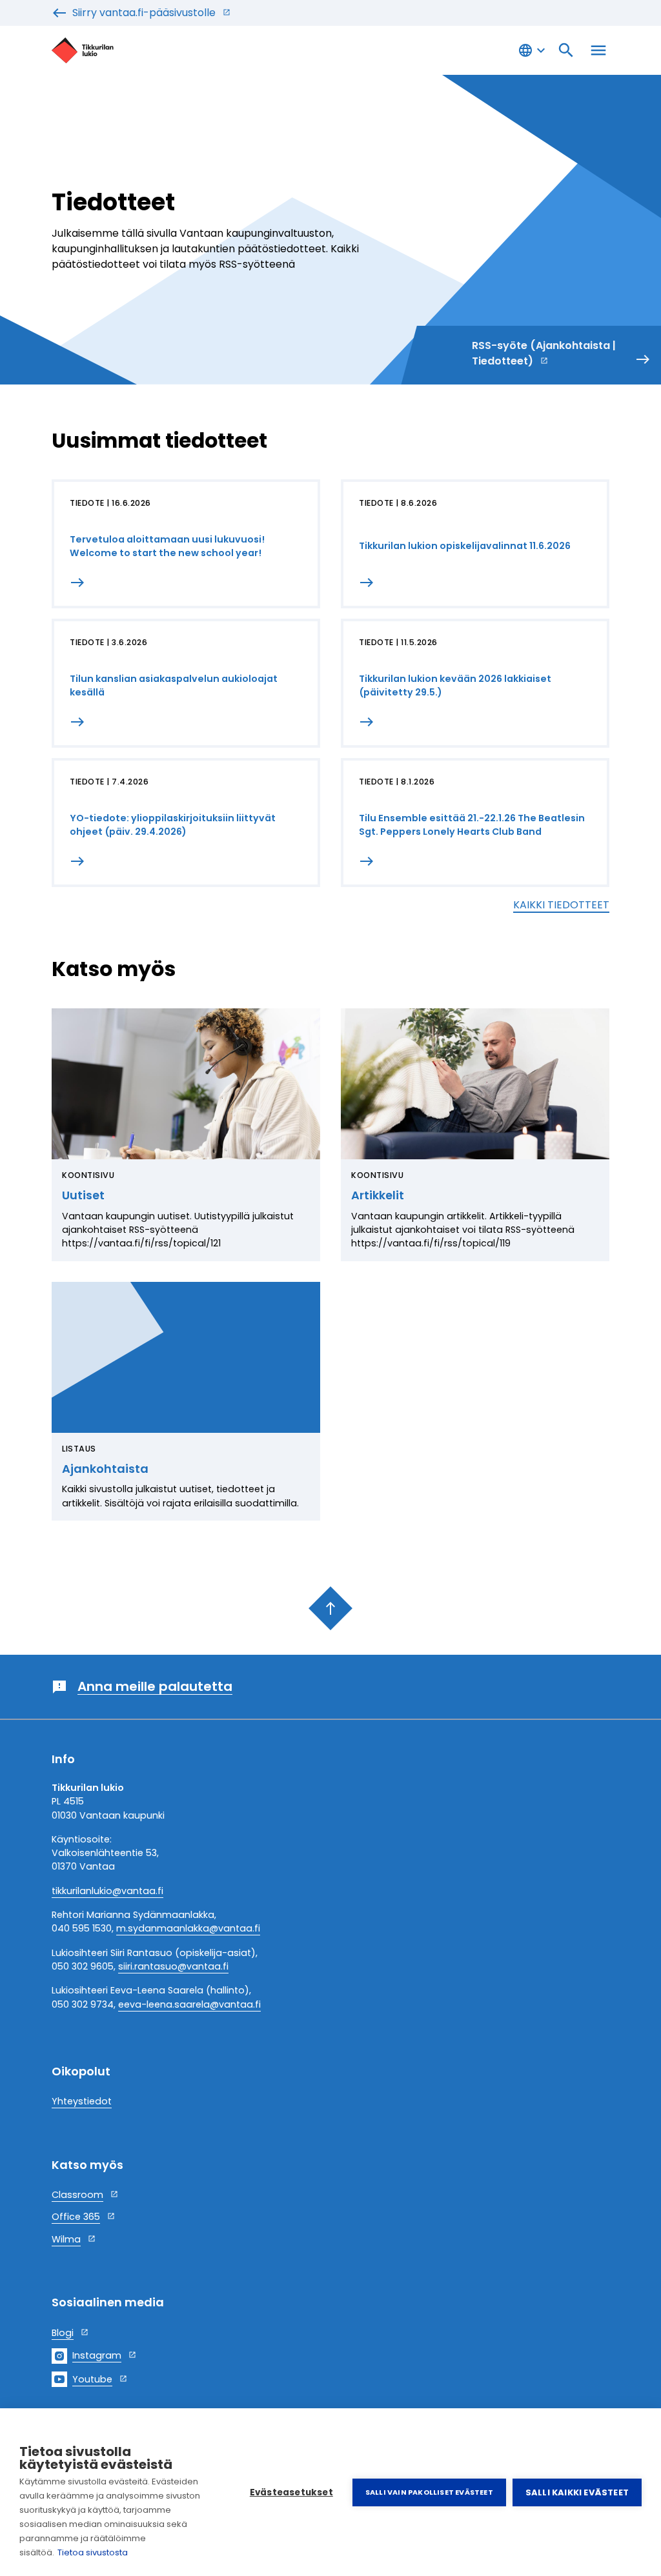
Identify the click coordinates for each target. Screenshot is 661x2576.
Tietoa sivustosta (93, 2552)
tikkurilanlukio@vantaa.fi (107, 1891)
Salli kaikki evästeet (577, 2492)
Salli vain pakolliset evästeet (429, 2492)
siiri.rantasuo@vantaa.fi (173, 1966)
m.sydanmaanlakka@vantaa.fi (188, 1928)
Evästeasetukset (291, 2492)
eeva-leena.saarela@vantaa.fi (189, 2004)
